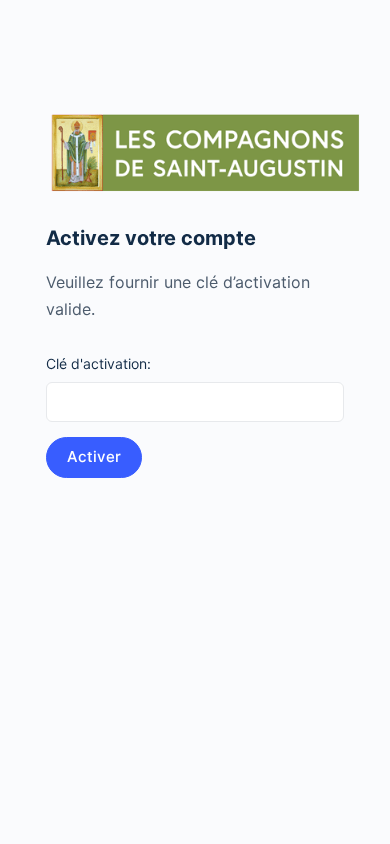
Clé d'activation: (98, 363)
